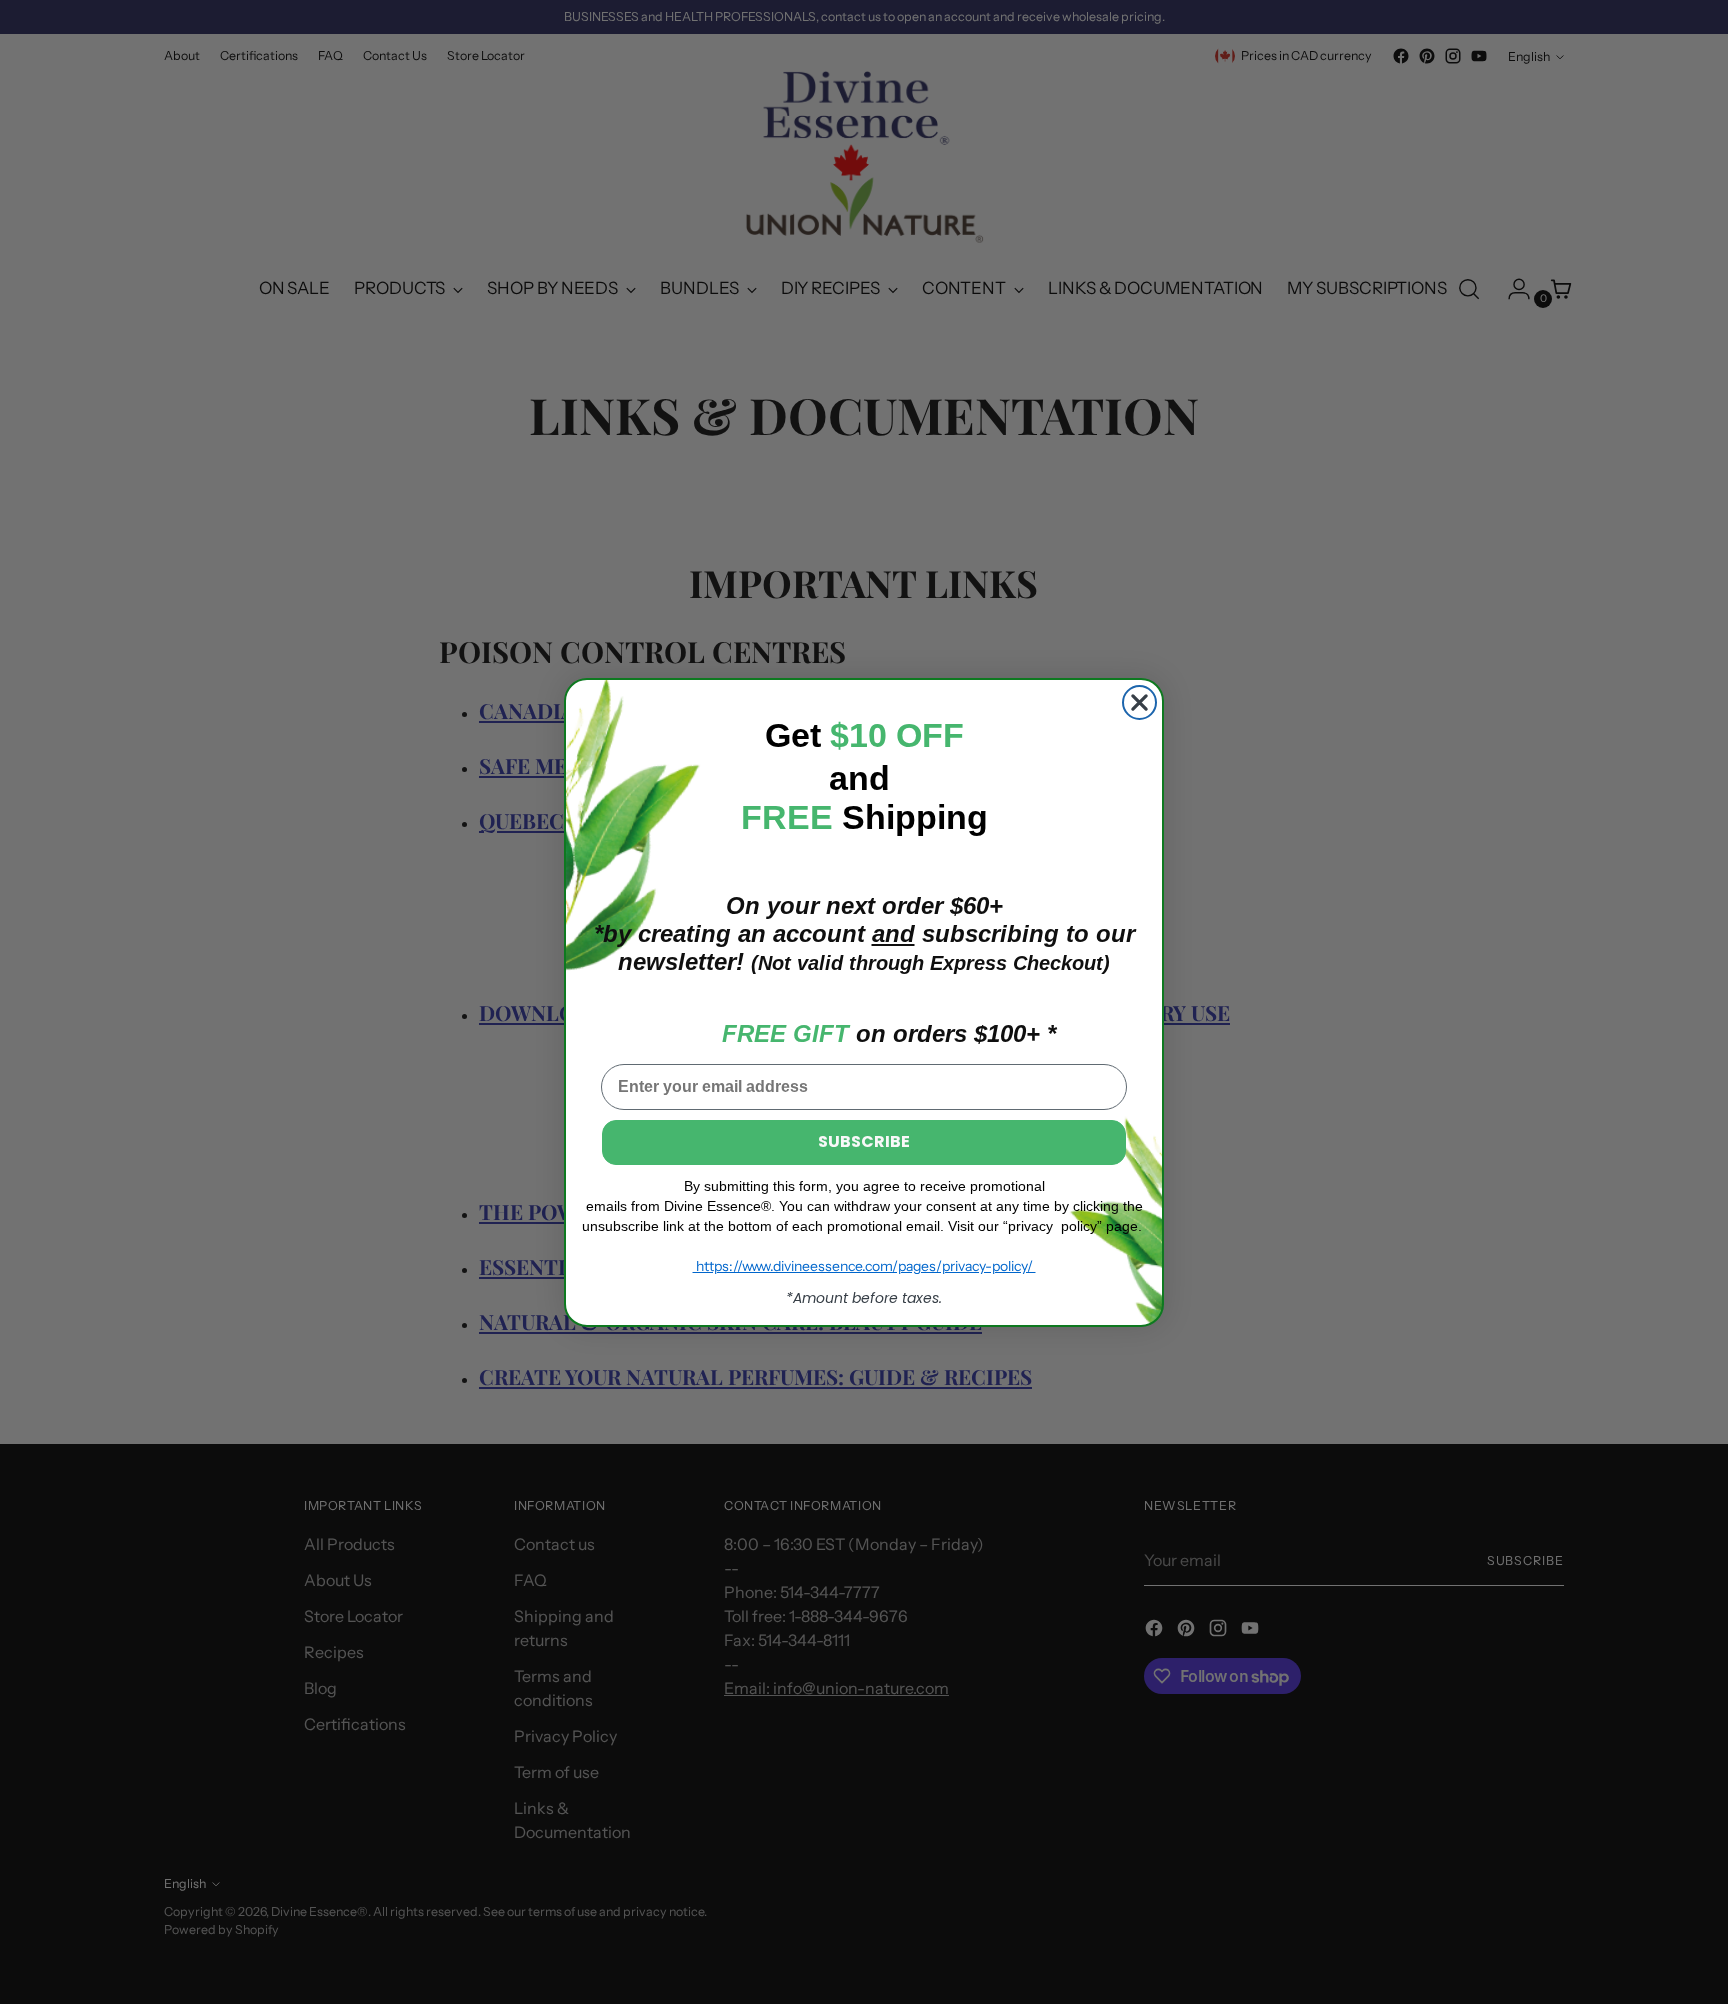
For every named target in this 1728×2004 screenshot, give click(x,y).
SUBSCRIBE (864, 1141)
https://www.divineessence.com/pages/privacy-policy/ (864, 1266)
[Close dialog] (1139, 702)
